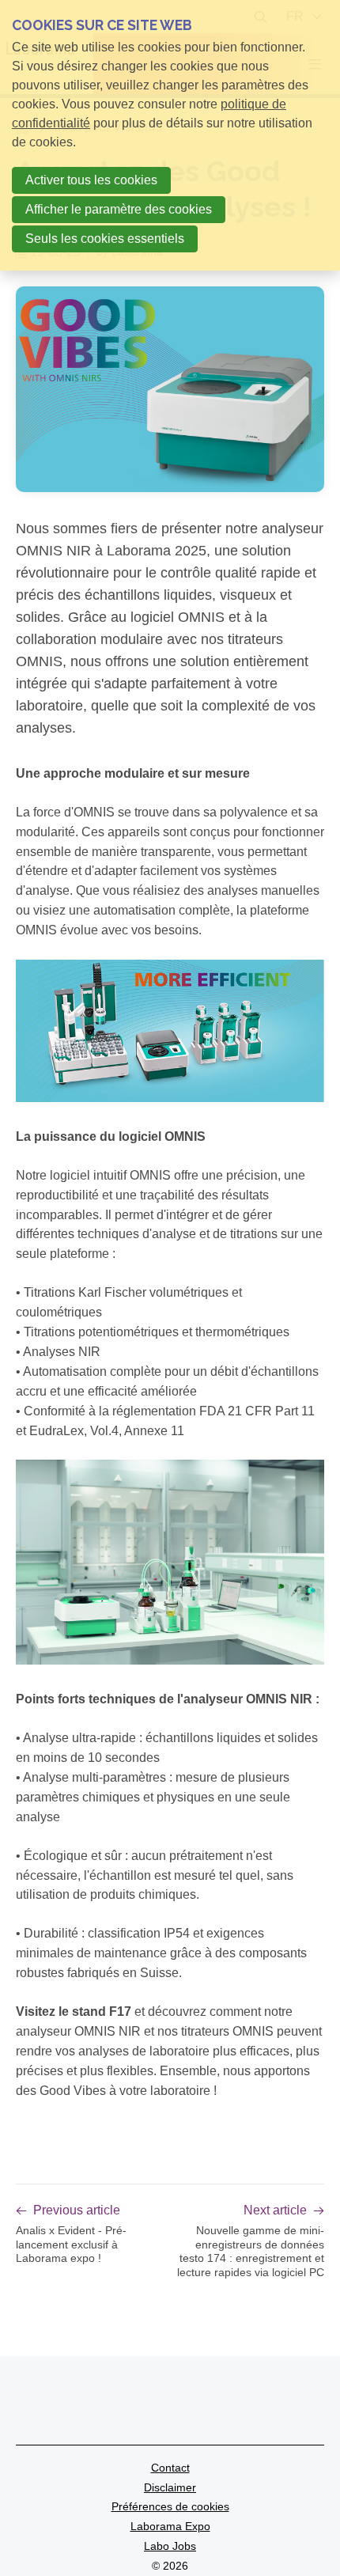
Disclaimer (170, 2487)
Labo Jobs (170, 2546)
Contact (170, 2468)
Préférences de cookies (170, 2506)
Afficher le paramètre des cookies (119, 209)
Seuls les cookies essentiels (105, 239)
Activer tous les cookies (91, 180)
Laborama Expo (170, 2526)
